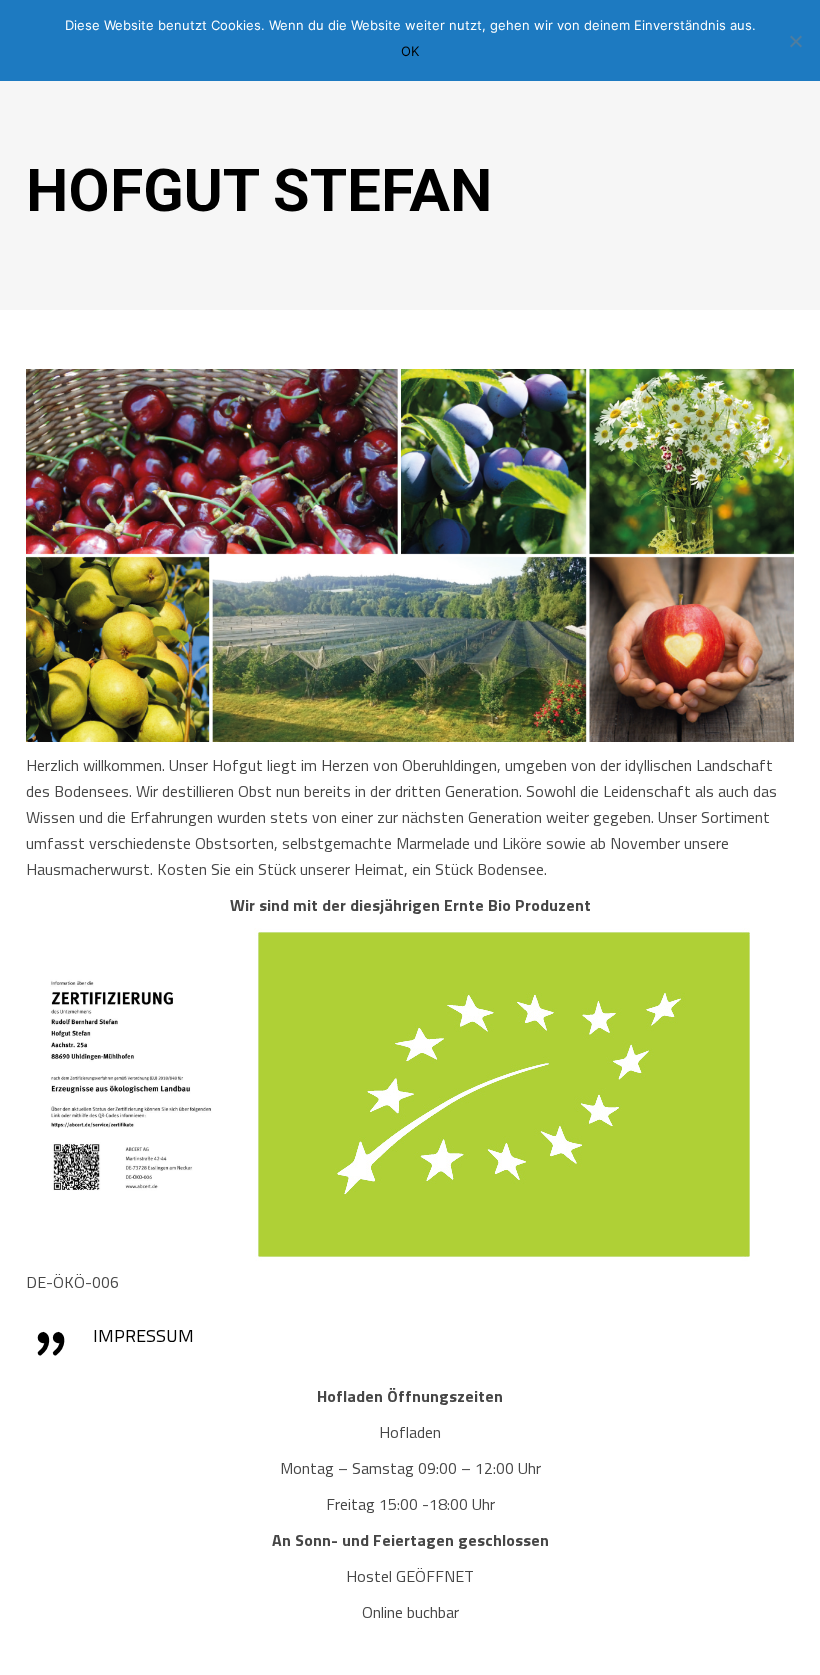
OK (410, 51)
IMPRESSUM (143, 1335)
